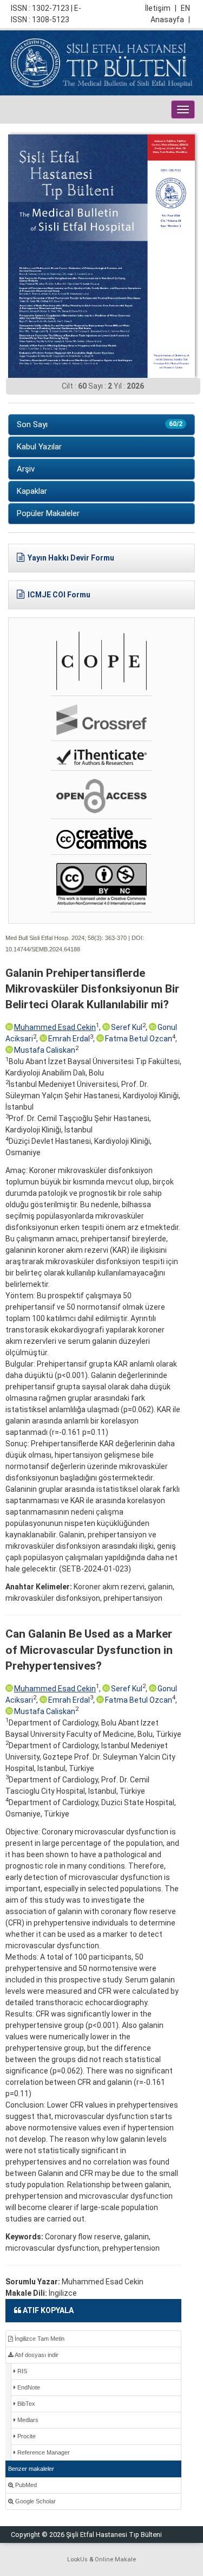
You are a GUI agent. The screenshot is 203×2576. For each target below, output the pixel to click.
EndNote (28, 2387)
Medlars (27, 2420)
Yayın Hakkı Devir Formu (71, 558)
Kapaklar (32, 491)
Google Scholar (35, 2501)
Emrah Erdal (69, 1039)
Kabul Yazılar (39, 447)
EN (185, 8)
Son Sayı (100, 424)
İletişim (161, 8)
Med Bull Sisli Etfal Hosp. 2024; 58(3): (54, 938)
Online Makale (115, 2559)
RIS (21, 2371)
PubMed (25, 2485)
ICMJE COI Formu (59, 595)
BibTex (25, 2404)
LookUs (77, 2559)
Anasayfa (170, 20)
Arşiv (26, 469)
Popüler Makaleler (48, 513)
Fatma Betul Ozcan (139, 1039)
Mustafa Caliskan (45, 1050)
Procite (26, 2436)
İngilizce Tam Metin (39, 2339)
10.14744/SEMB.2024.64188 (43, 949)
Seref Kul (127, 1027)
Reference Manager (43, 2452)
